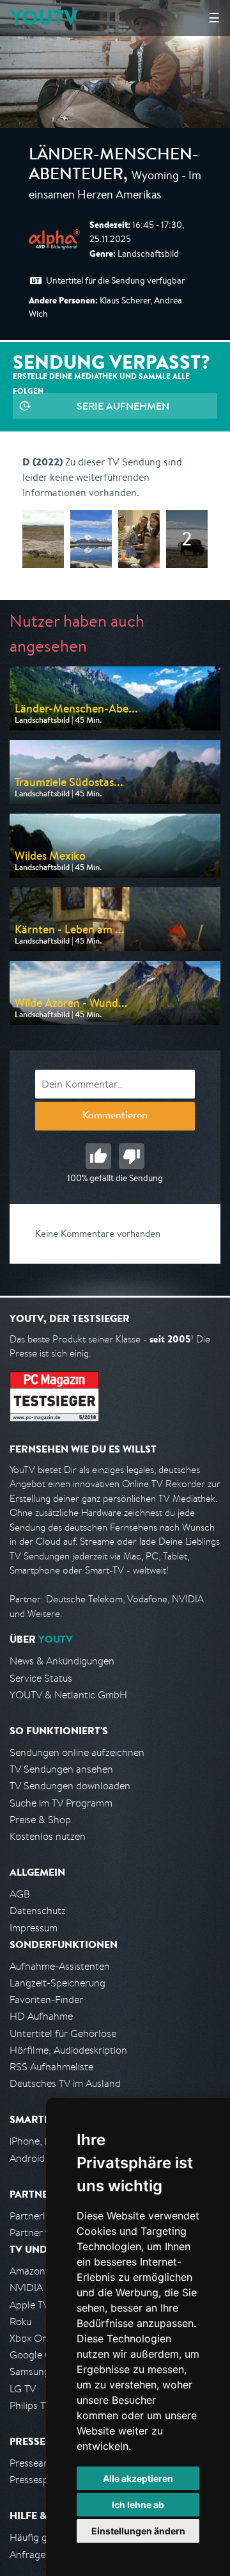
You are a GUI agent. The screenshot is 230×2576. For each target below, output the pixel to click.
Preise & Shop (40, 1820)
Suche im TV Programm (61, 1803)
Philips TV (31, 2405)
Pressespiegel (39, 2480)
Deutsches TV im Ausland (65, 2083)
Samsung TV (37, 2371)
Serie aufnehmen (123, 406)
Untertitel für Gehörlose (63, 2033)
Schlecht (132, 1156)
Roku (20, 2322)
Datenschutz (38, 1911)
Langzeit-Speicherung (57, 1983)
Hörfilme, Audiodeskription (68, 2050)
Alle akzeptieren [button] (138, 2478)
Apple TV (29, 2305)
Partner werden (44, 2233)
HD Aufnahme (41, 2016)
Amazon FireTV (42, 2271)
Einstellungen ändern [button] (138, 2531)
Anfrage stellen (43, 2555)
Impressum (34, 1928)
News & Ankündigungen (62, 1661)
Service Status (41, 1678)
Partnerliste (35, 2216)
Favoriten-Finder (46, 2000)
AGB (20, 1894)
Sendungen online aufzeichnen (77, 1752)
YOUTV (44, 18)
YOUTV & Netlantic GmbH (68, 1695)
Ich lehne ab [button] (138, 2505)
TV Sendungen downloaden (70, 1786)
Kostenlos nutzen (48, 1836)
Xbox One (31, 2338)
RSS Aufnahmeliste (51, 2067)
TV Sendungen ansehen (61, 1769)
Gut (98, 1156)
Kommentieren (115, 1116)
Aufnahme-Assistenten (60, 1966)
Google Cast (37, 2355)
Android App (37, 2158)
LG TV (23, 2389)
